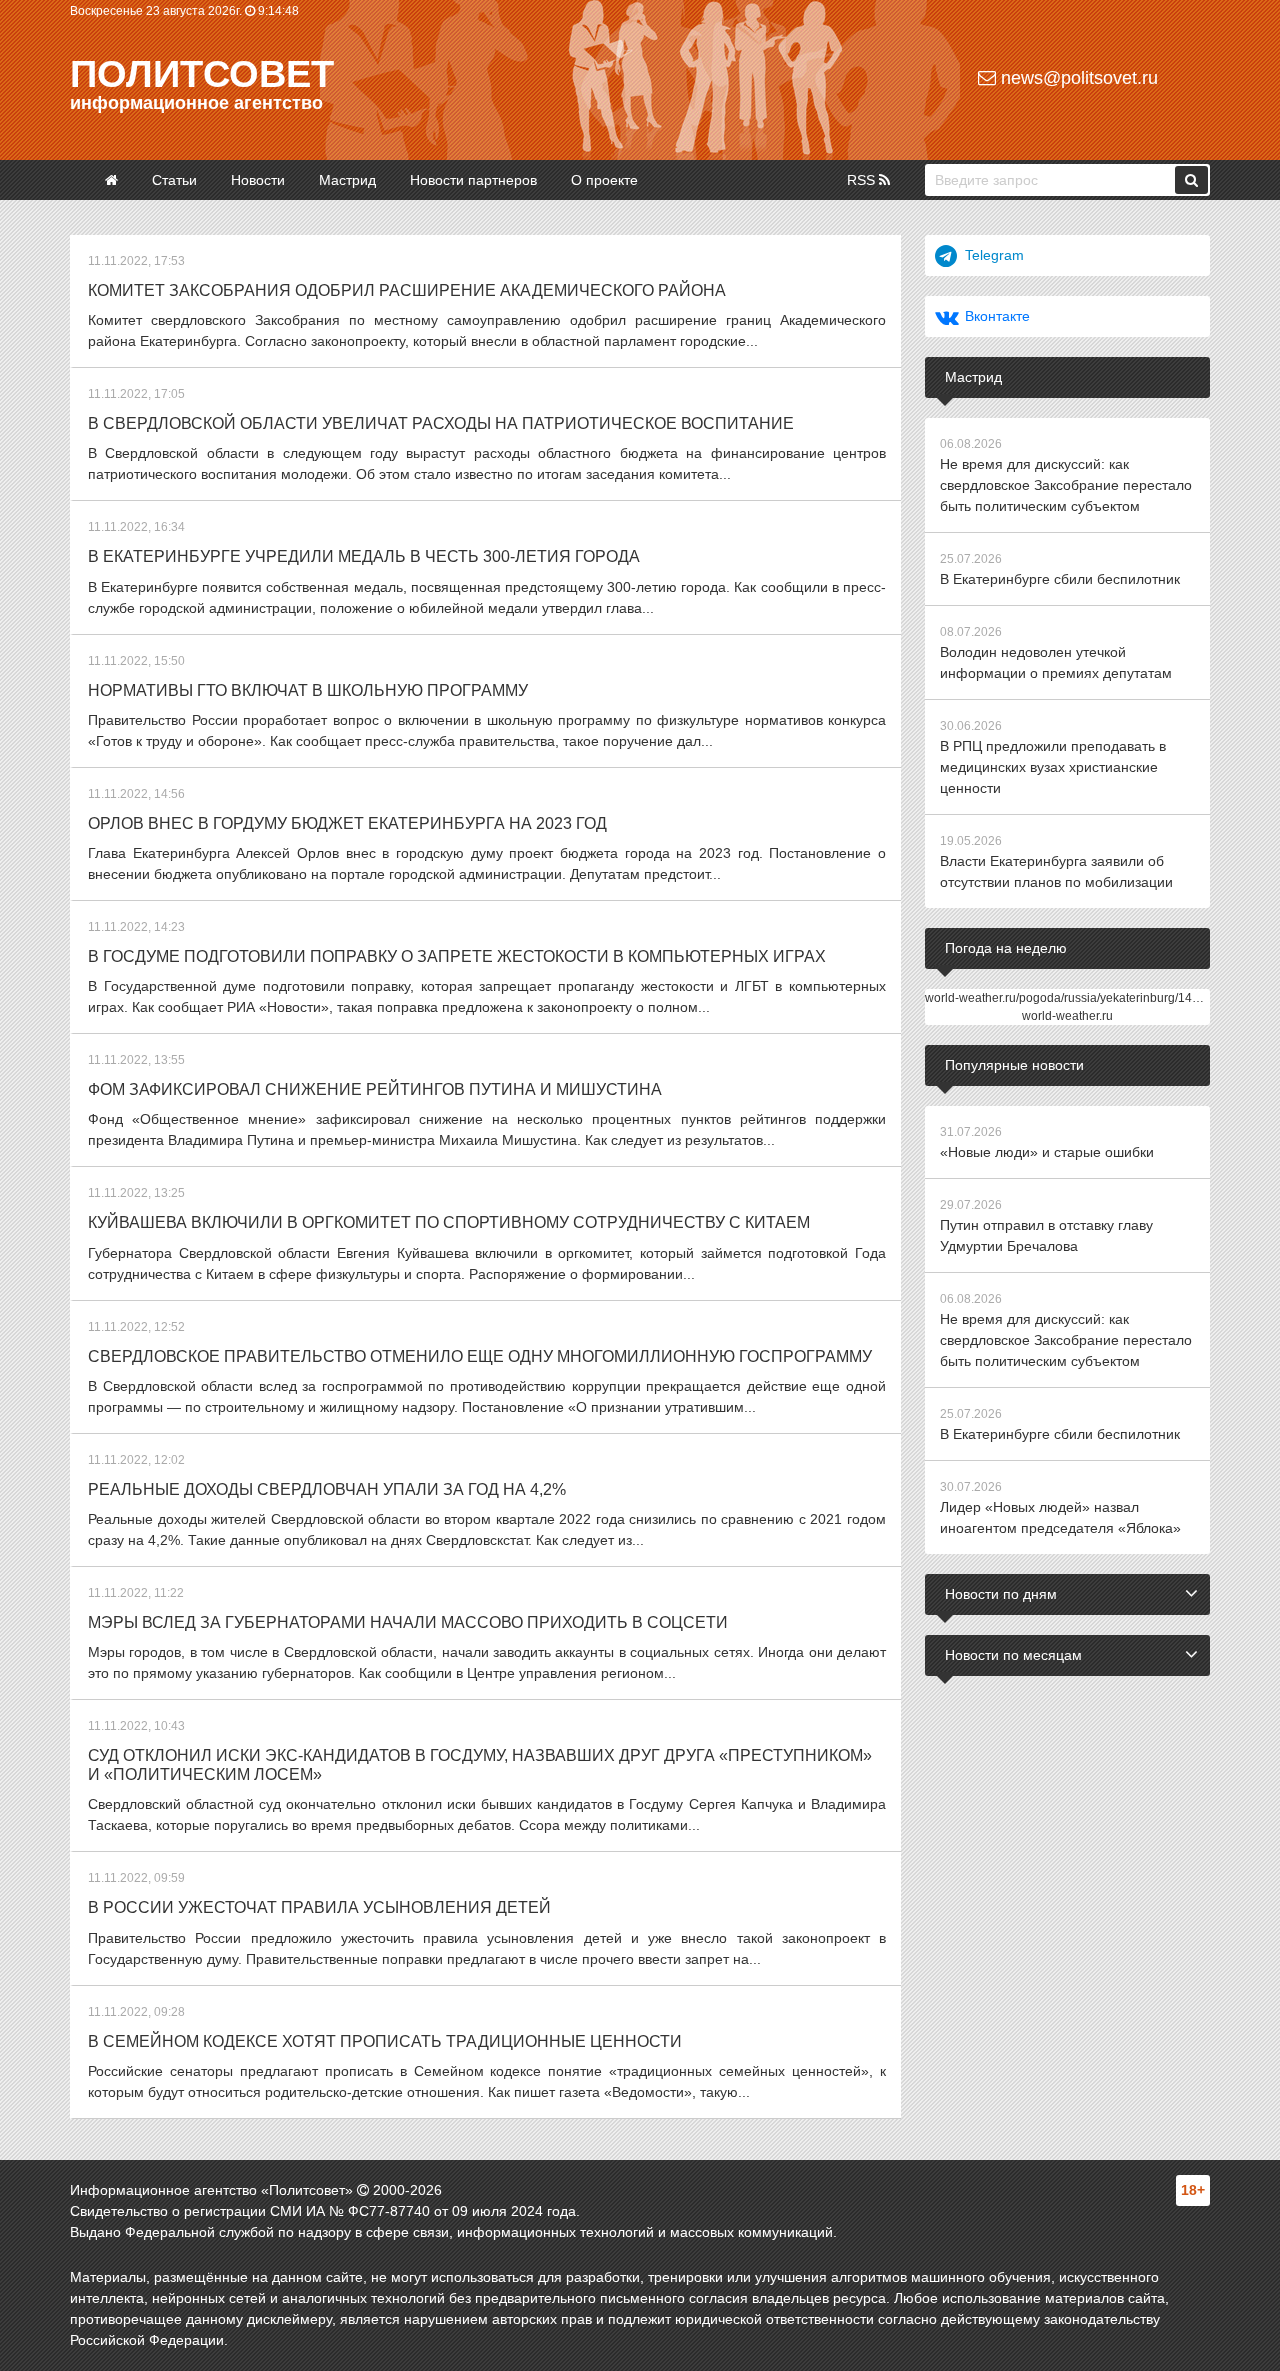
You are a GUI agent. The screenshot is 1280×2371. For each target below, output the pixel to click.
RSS (863, 180)
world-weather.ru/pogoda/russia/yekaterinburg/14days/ (1073, 998)
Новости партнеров (473, 180)
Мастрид (347, 180)
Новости (258, 180)
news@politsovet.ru (1077, 78)
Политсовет (202, 74)
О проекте (604, 180)
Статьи (174, 180)
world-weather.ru (1067, 1016)
